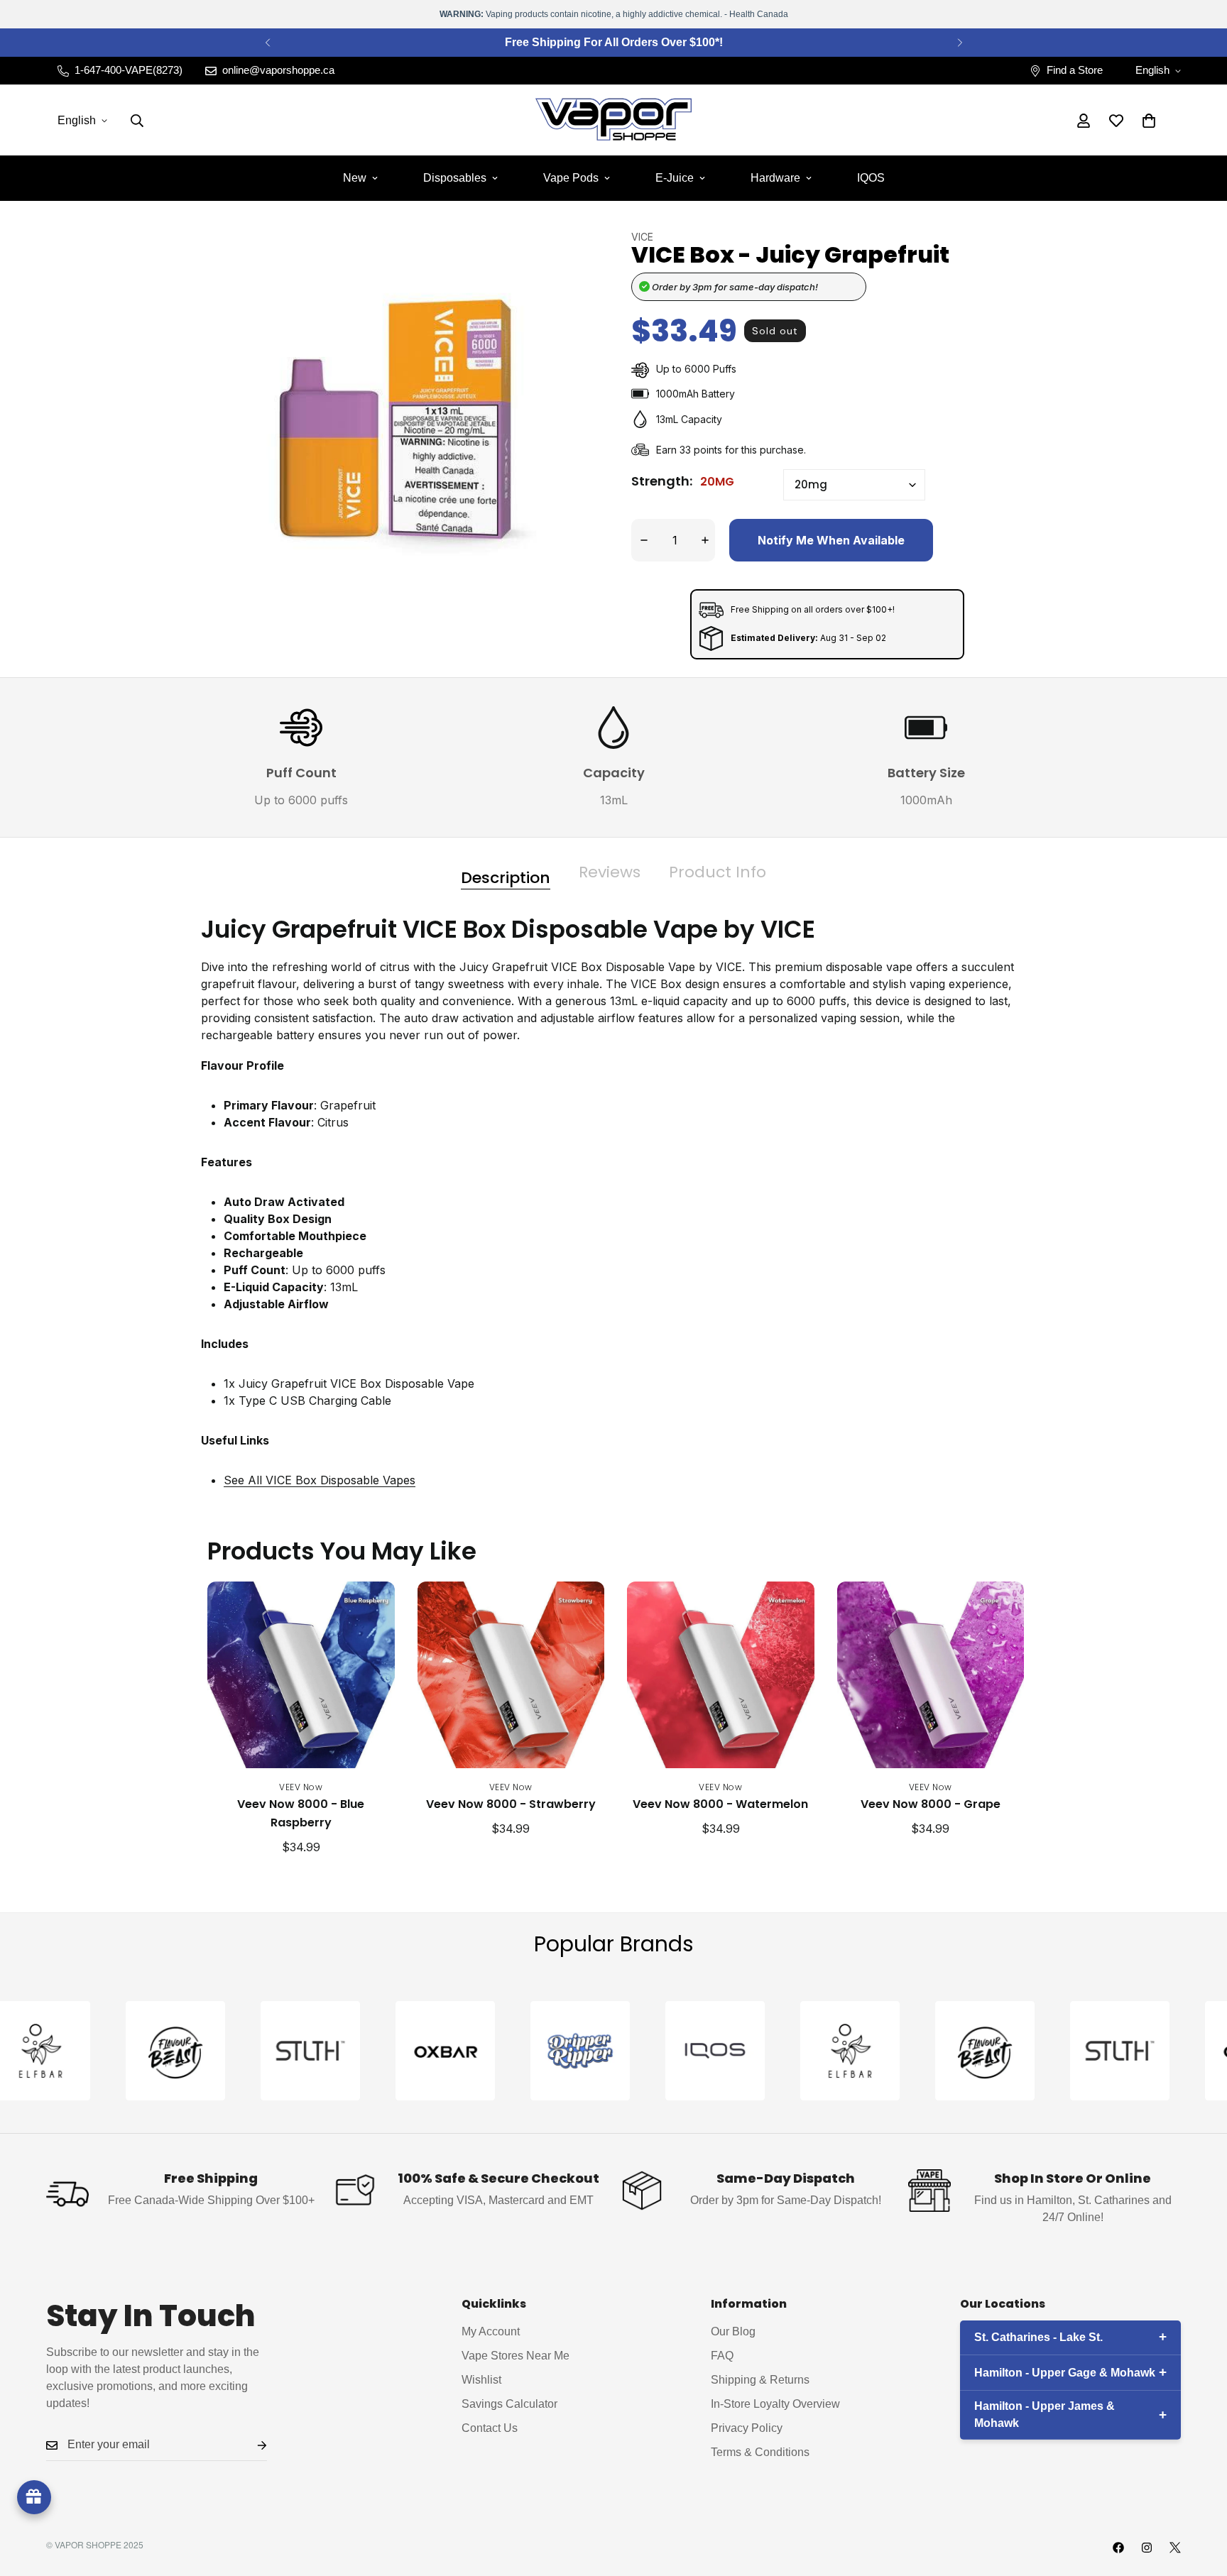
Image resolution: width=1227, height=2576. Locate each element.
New (355, 178)
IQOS (871, 178)
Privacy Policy (747, 2429)
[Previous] (267, 43)
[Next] (960, 43)
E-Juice (675, 178)
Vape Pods (571, 178)
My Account (491, 2332)
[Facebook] (1118, 2548)
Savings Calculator (509, 2405)
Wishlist (481, 2380)
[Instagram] (1147, 2548)
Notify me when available (831, 540)
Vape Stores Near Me (516, 2356)
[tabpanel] (613, 1212)
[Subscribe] (251, 2445)
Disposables (455, 178)
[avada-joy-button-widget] (34, 2497)
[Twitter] (1175, 2548)
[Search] (137, 121)
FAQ (722, 2356)
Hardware (775, 178)
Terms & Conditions (760, 2453)
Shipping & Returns (760, 2380)
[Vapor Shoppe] (613, 120)
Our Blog (733, 2332)
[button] (1149, 121)
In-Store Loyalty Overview (775, 2405)
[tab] (506, 873)
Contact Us (490, 2429)
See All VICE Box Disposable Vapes (320, 1480)
